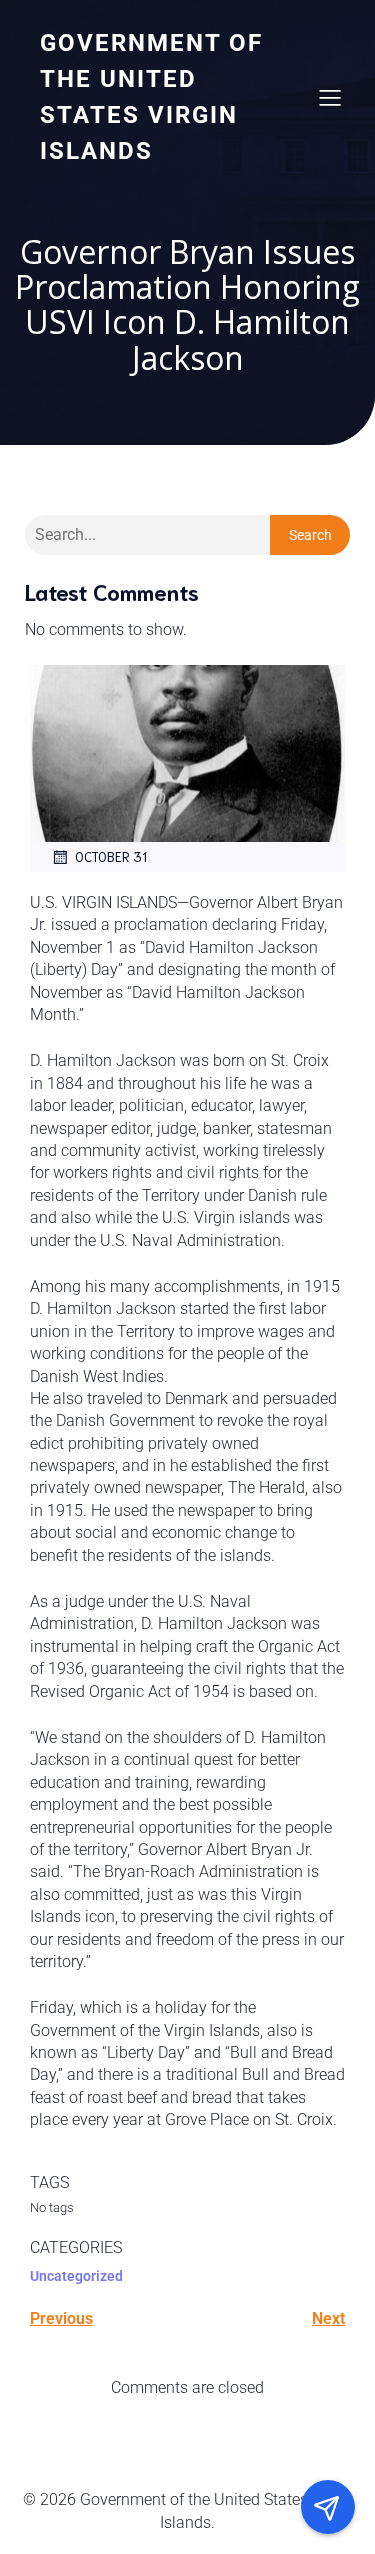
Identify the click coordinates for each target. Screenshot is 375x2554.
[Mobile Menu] (330, 97)
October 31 (111, 856)
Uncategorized (76, 2276)
